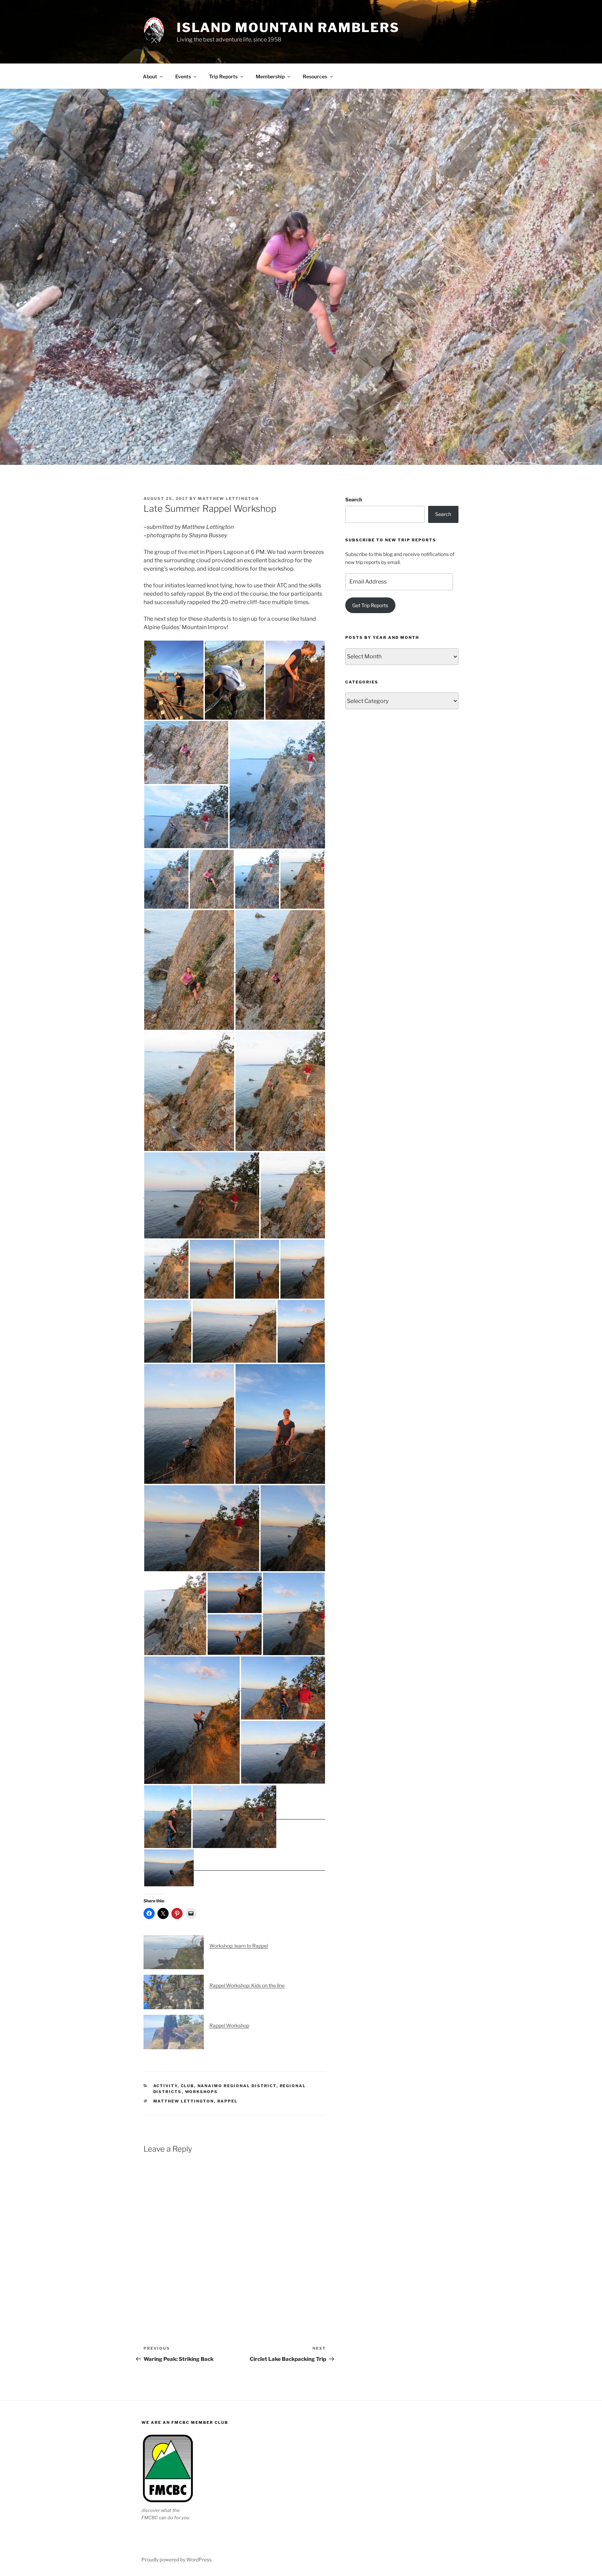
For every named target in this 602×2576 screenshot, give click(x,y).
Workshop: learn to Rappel (239, 1946)
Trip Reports (223, 76)
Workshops (202, 2092)
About (150, 76)
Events (183, 76)
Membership (270, 76)
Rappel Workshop (229, 2025)
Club (188, 2086)
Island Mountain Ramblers (288, 28)
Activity (165, 2086)
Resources (315, 76)
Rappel (228, 2101)
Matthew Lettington (228, 499)
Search (354, 499)
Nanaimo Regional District (237, 2086)
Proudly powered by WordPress (176, 2559)
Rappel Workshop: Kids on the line (247, 1985)
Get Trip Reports (370, 605)
